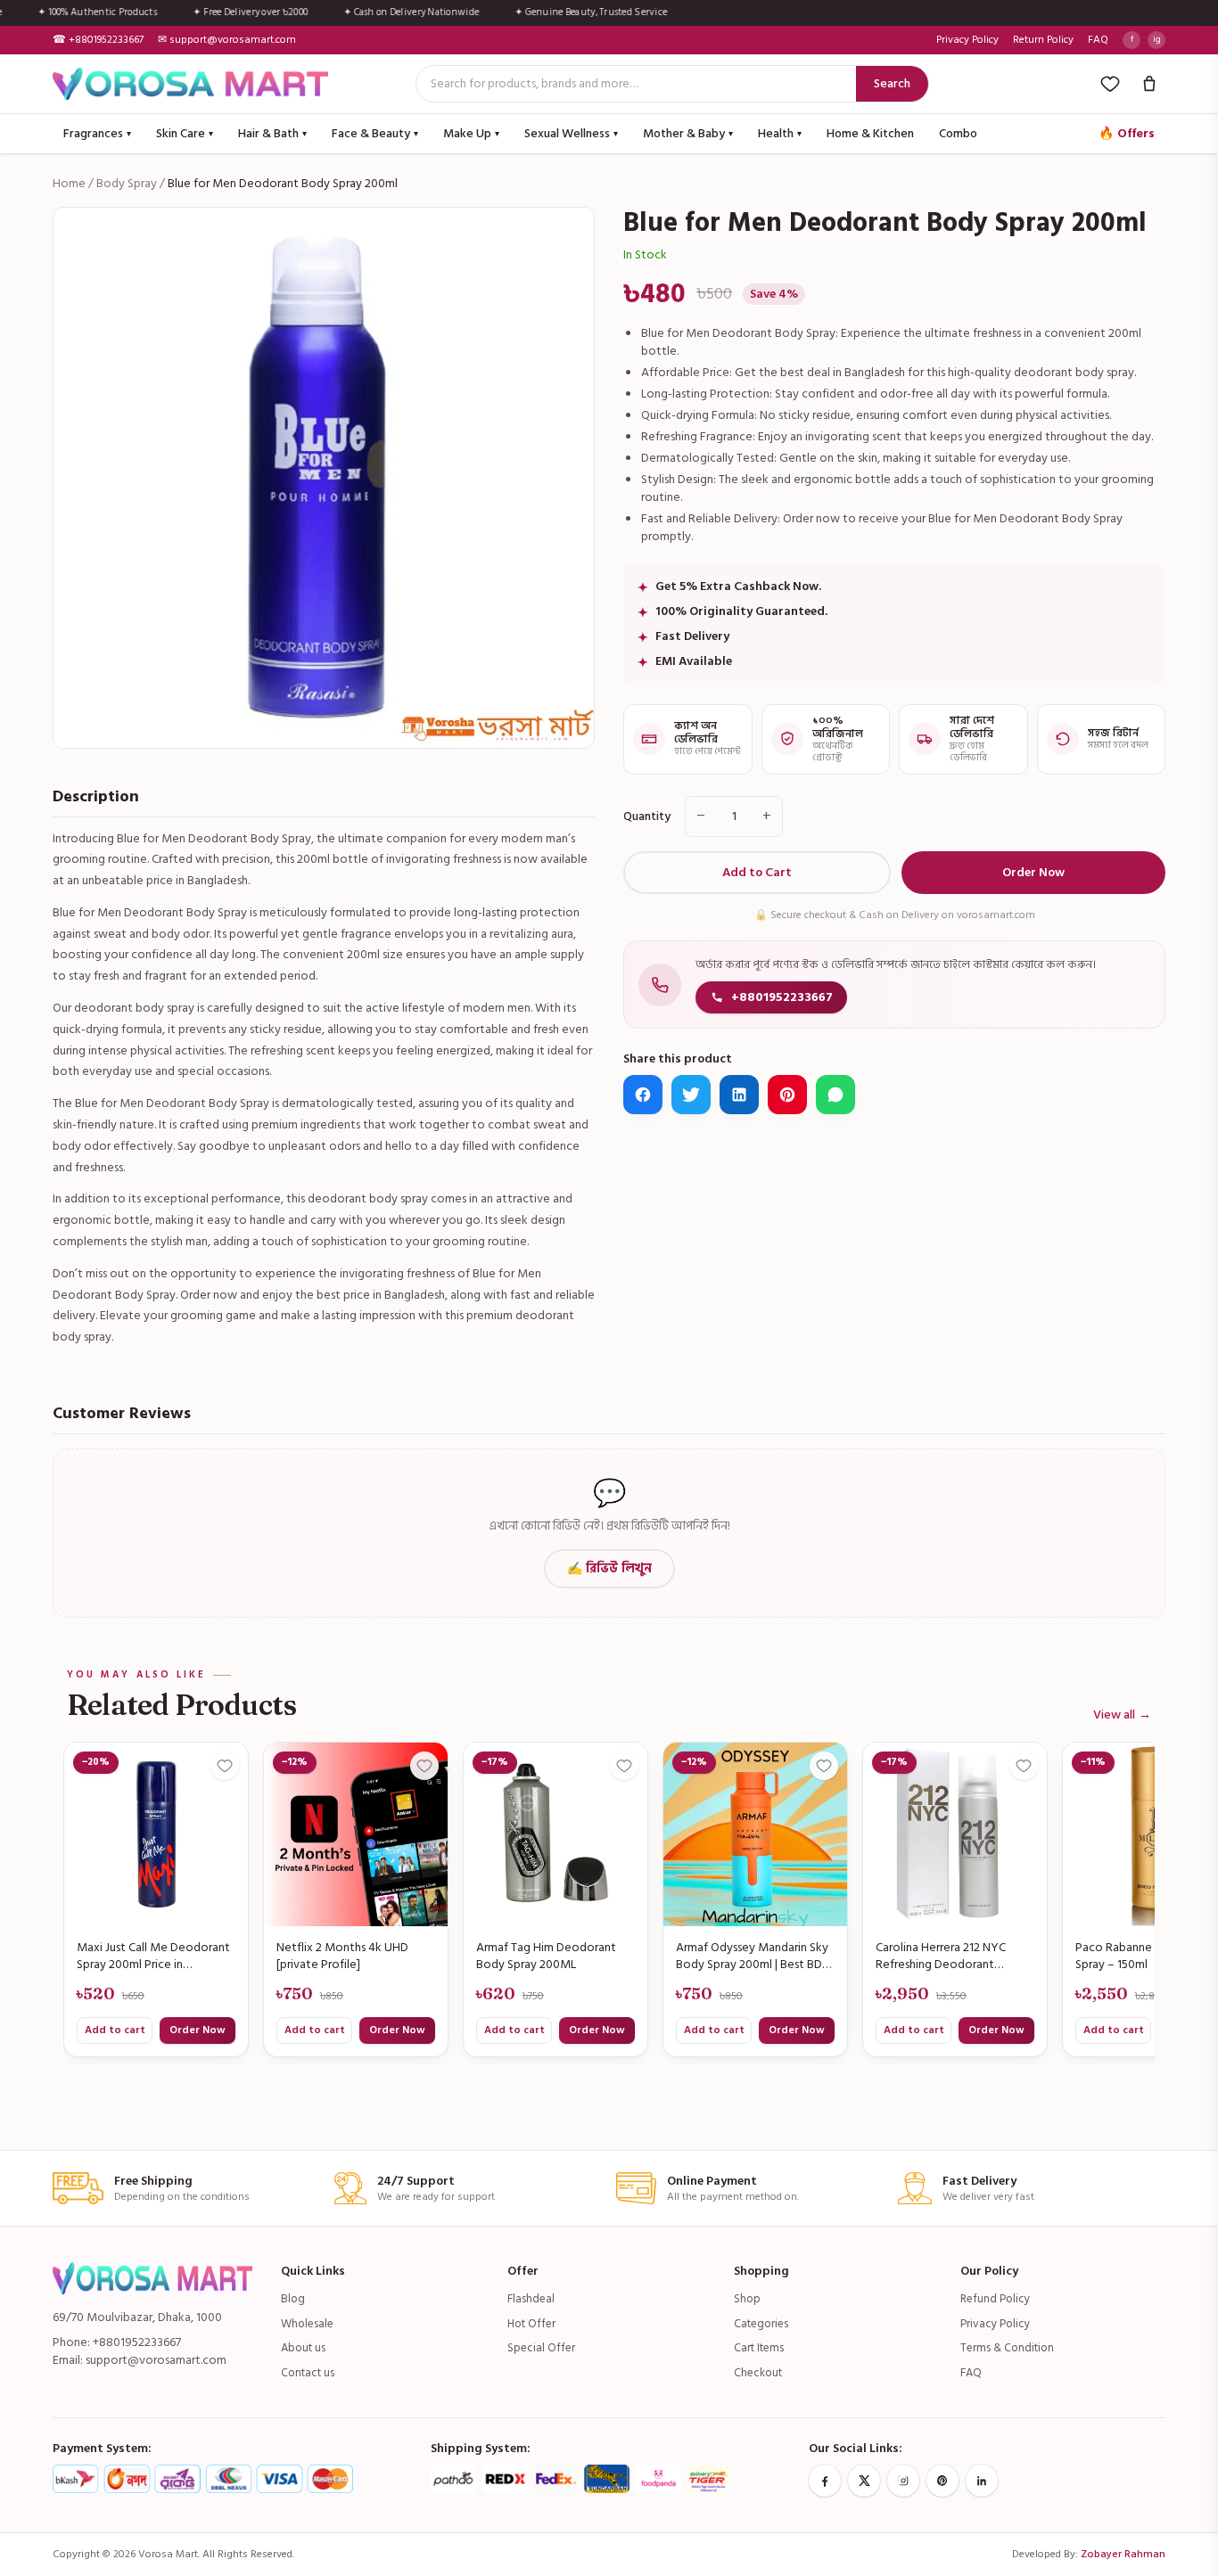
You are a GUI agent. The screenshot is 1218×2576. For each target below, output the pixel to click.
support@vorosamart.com (156, 2360)
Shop (747, 2299)
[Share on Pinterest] (787, 1095)
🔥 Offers (1127, 133)
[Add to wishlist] (225, 1766)
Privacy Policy (967, 40)
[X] (864, 2481)
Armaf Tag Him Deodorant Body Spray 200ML (546, 1957)
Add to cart (115, 2030)
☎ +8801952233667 (98, 40)
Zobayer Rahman (1123, 2554)
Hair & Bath (272, 133)
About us (303, 2348)
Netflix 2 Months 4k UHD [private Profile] (342, 1957)
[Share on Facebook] (643, 1095)
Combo (958, 133)
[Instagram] (903, 2481)
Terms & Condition (1007, 2348)
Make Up (471, 133)
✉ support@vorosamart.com (227, 40)
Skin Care (185, 133)
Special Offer (541, 2348)
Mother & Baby (688, 133)
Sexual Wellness (571, 133)
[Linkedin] (982, 2481)
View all (1122, 1715)
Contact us (308, 2373)
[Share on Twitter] (691, 1095)
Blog (293, 2299)
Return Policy (1043, 40)
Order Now (1033, 872)
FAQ (1098, 40)
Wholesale (307, 2324)
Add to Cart (757, 872)
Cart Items (759, 2348)
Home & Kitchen (870, 133)
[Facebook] (825, 2481)
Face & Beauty (375, 133)
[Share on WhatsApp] (835, 1095)
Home (69, 183)
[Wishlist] (1110, 84)
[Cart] (1149, 84)
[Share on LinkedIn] (739, 1095)
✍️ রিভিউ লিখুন (609, 1568)
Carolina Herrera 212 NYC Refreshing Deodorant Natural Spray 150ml (941, 1957)
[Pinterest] (942, 2481)
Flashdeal (531, 2299)
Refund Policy (995, 2299)
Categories (761, 2324)
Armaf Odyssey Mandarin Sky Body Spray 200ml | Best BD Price (752, 1957)
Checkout (758, 2373)
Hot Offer (531, 2324)
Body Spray (127, 183)
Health (780, 133)
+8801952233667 (782, 997)
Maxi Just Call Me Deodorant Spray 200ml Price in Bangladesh (153, 1957)
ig (1157, 39)
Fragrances (97, 133)
